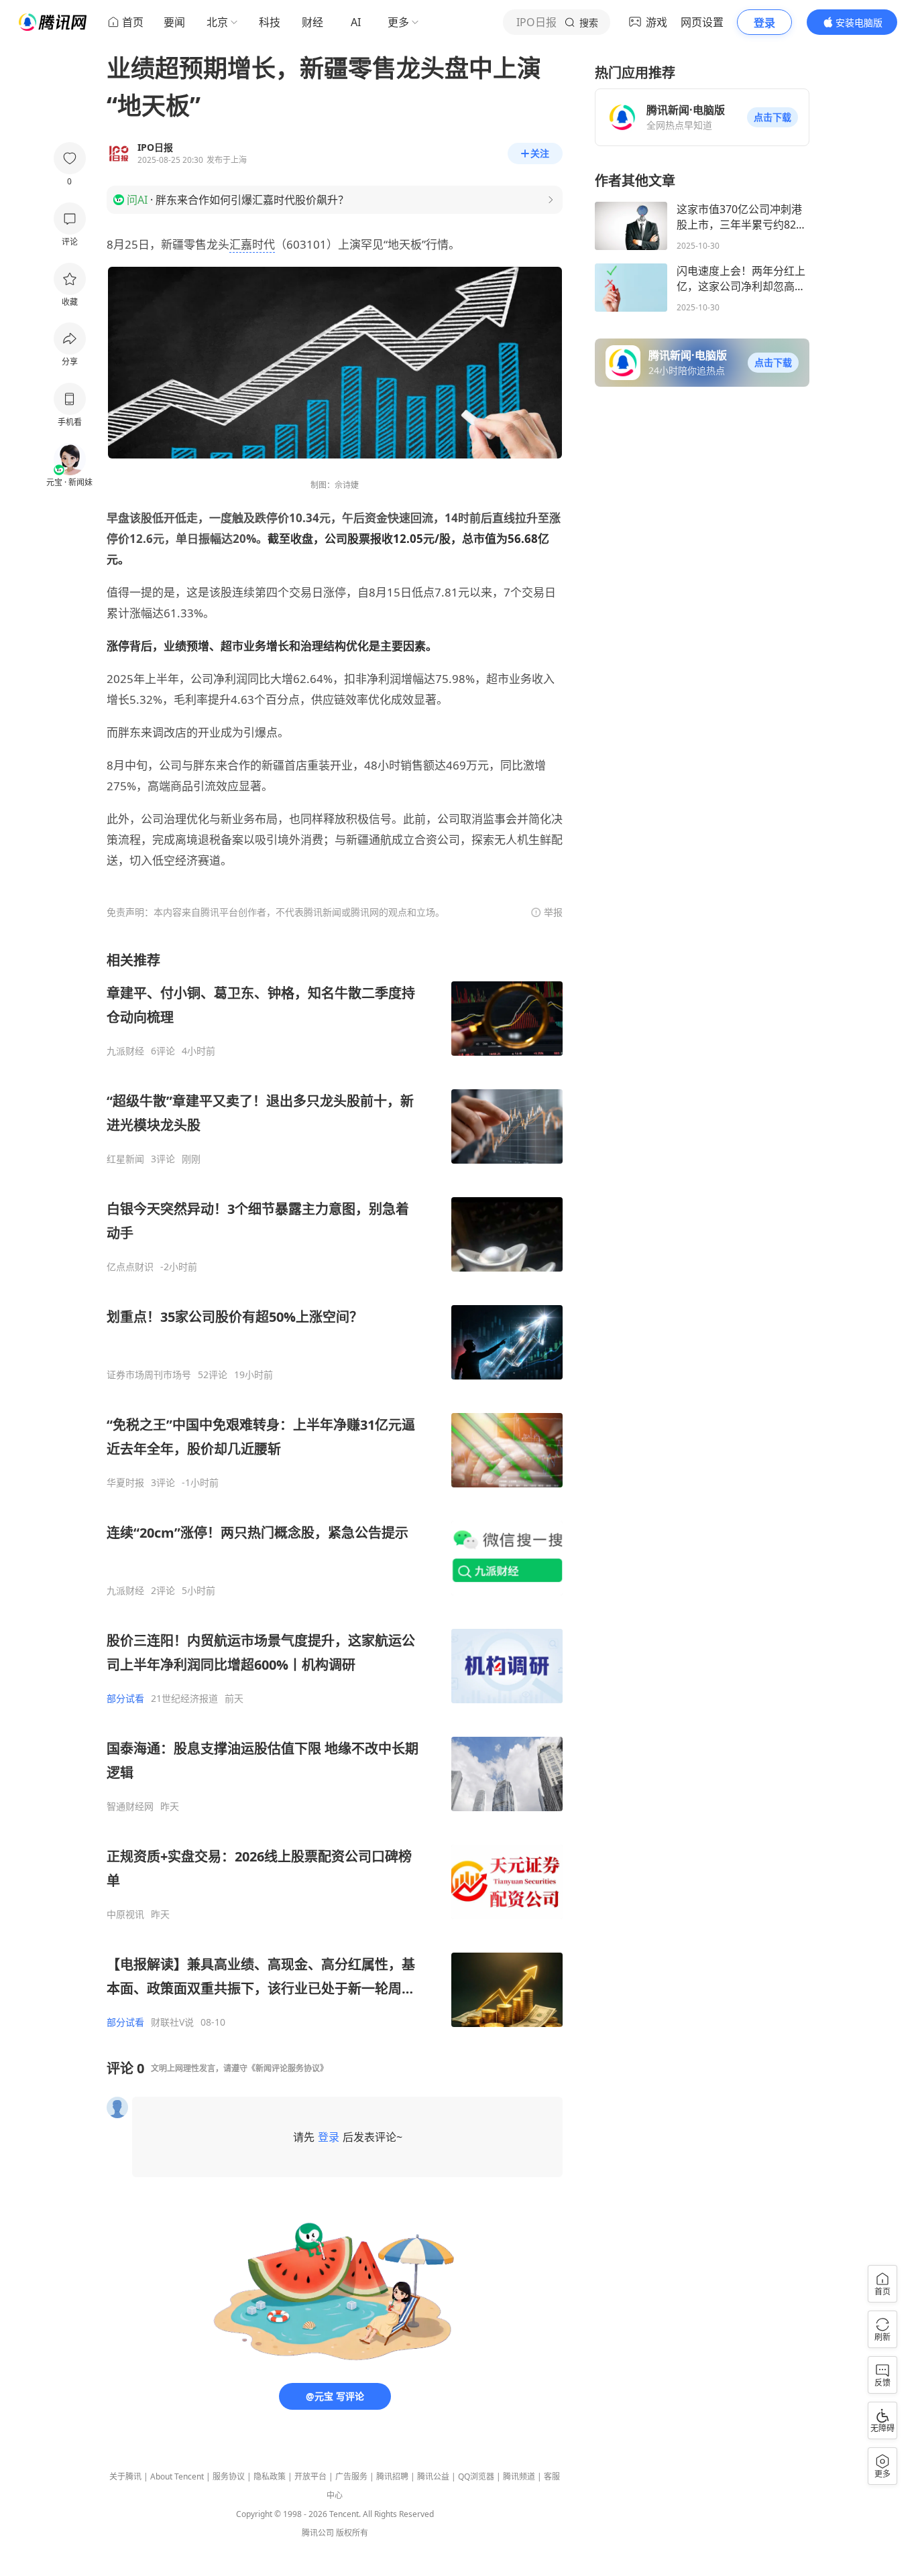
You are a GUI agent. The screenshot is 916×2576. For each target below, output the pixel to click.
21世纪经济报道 (184, 1699)
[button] (772, 117)
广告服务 (351, 2476)
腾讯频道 (519, 2476)
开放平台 (310, 2476)
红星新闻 (125, 1159)
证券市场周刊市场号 (149, 1375)
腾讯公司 (318, 2533)
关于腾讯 (125, 2476)
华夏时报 (125, 1483)
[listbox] (335, 1490)
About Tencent (177, 2476)
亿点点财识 (130, 1267)
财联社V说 (172, 2022)
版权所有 (352, 2533)
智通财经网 (130, 1806)
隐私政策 (270, 2476)
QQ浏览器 (476, 2476)
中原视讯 (125, 1914)
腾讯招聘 (392, 2476)
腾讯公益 (433, 2476)
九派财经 (125, 1051)
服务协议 (229, 2476)
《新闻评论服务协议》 (288, 2068)
